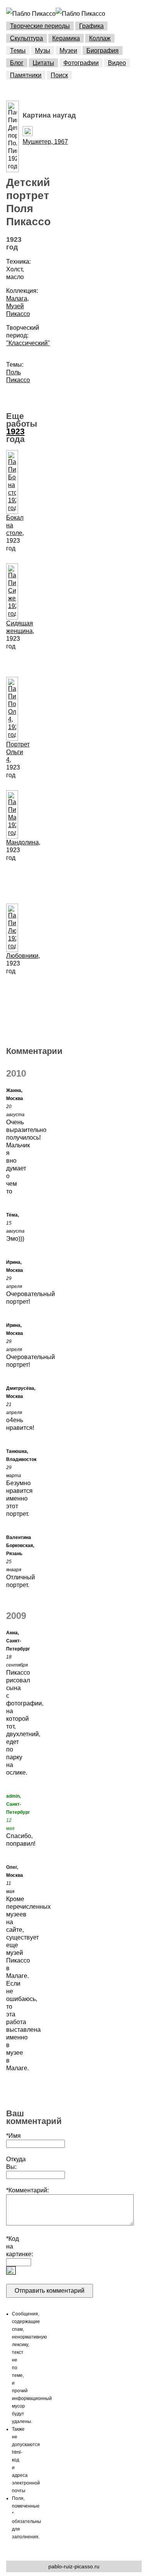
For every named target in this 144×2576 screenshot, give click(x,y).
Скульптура (26, 38)
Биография (103, 51)
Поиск (59, 75)
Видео (117, 63)
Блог (17, 63)
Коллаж (100, 38)
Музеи (68, 51)
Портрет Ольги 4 (18, 752)
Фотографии (81, 63)
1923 (15, 431)
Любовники (22, 956)
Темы (18, 51)
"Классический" (28, 343)
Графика (91, 26)
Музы (43, 51)
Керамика (66, 38)
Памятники (26, 75)
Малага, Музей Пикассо (18, 306)
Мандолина (22, 842)
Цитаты (43, 63)
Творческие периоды (40, 26)
